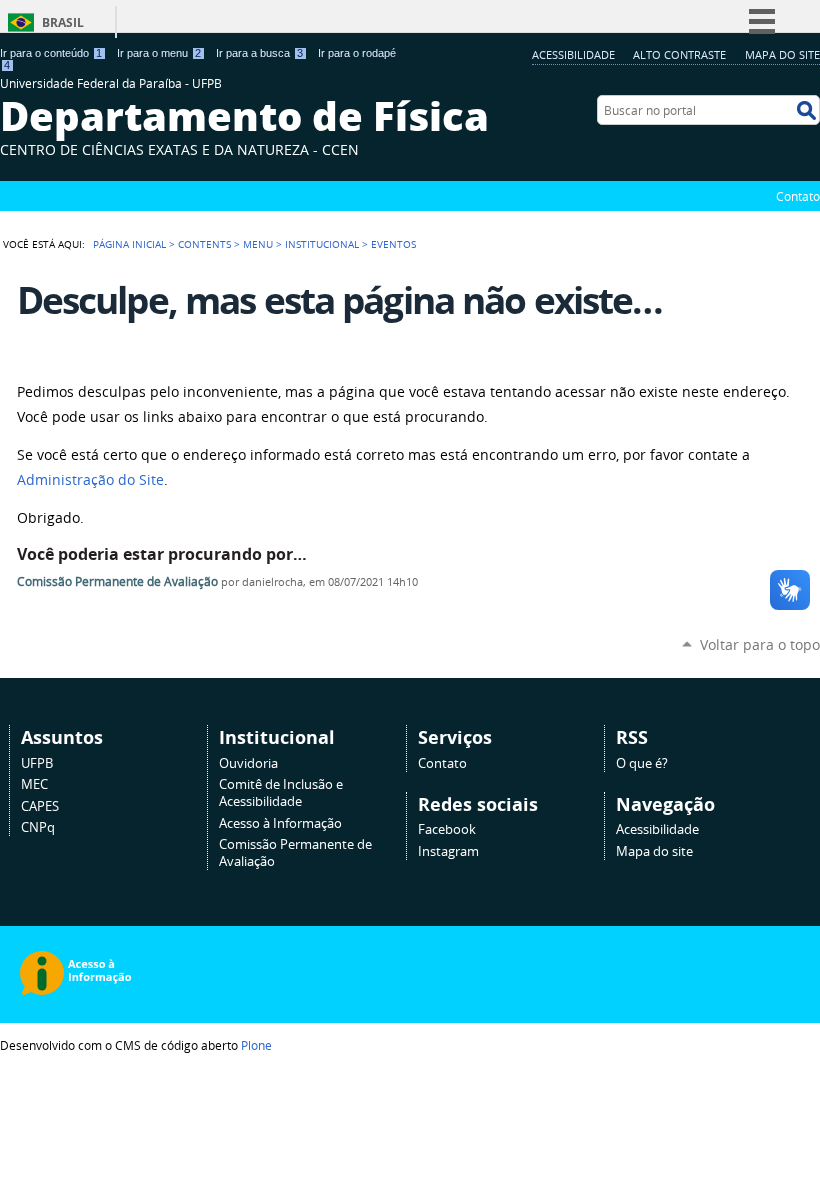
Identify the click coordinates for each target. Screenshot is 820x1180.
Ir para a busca (259, 53)
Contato (798, 196)
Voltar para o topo (760, 644)
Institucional (322, 244)
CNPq (38, 827)
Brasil (63, 22)
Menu (258, 244)
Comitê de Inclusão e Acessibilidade (281, 793)
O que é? (642, 763)
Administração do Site (90, 480)
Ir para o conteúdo (51, 53)
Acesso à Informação (280, 823)
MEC (34, 784)
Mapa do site (782, 54)
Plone (256, 1045)
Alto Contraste (679, 54)
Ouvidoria (248, 763)
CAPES (40, 806)
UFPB (37, 763)
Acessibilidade (573, 54)
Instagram (448, 851)
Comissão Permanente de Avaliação (117, 581)
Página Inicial (129, 244)
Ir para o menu (159, 53)
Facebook (447, 829)
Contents (204, 244)
